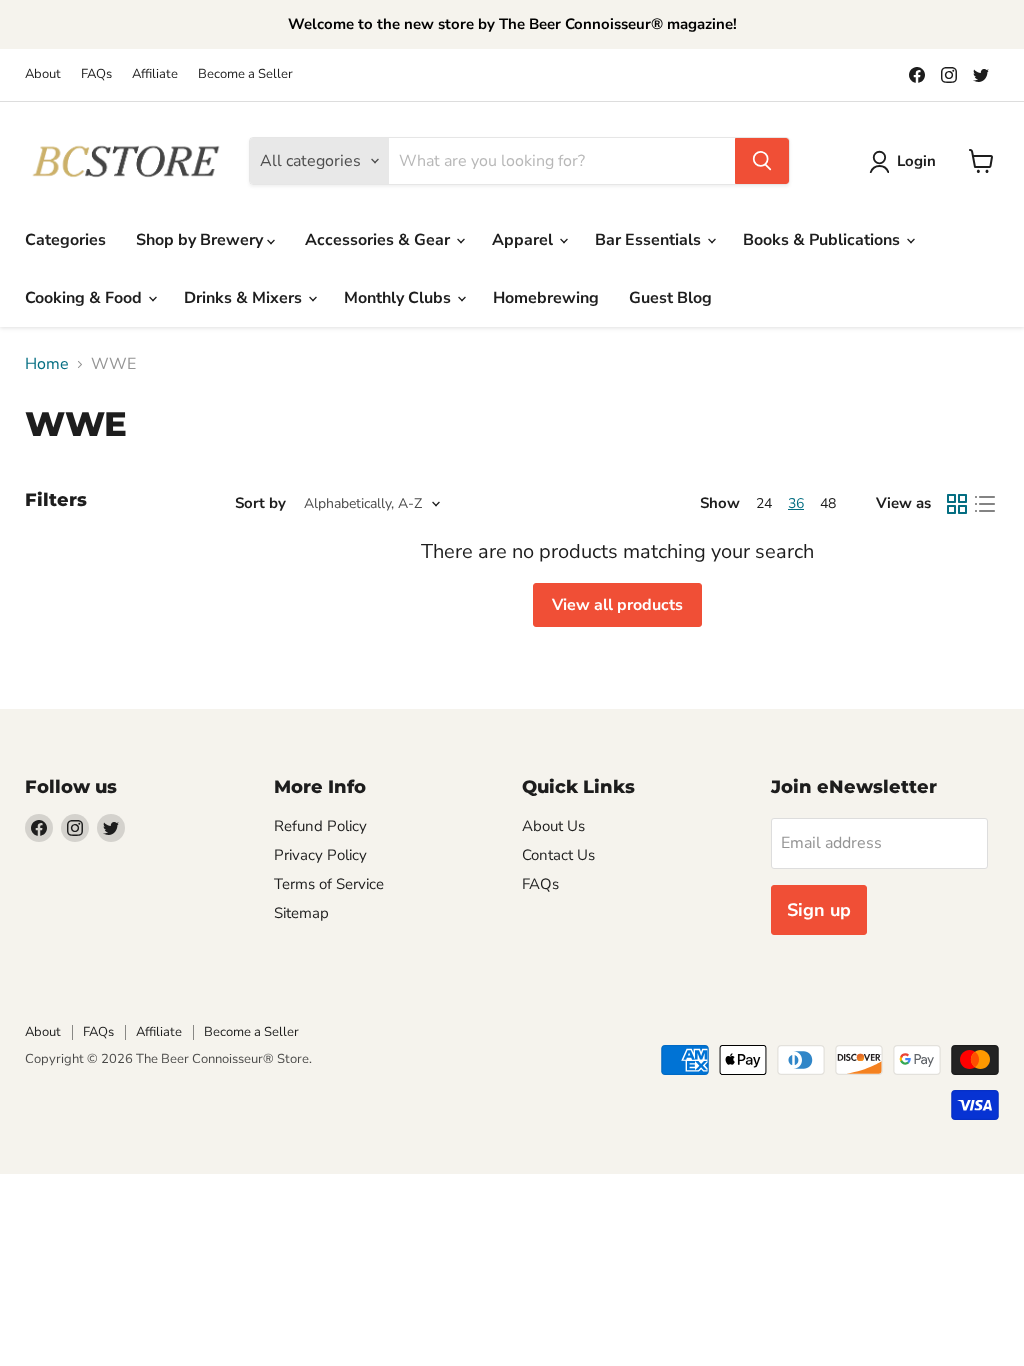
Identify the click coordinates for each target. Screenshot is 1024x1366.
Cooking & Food (85, 298)
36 (796, 503)
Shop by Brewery (201, 240)
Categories (65, 240)
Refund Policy (320, 826)
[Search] (762, 161)
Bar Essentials (650, 240)
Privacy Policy (320, 855)
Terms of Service (329, 884)
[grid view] (957, 504)
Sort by (260, 503)
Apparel (524, 240)
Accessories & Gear (379, 240)
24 (764, 503)
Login (916, 161)
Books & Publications (823, 240)
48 (828, 503)
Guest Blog (670, 298)
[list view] (985, 504)
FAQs (96, 74)
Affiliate (155, 74)
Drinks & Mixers (245, 298)
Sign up (819, 910)
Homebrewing (546, 298)
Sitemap (301, 913)
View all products (617, 605)
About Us (553, 826)
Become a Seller (245, 74)
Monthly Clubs (399, 298)
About (43, 74)
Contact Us (558, 855)
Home (47, 364)
